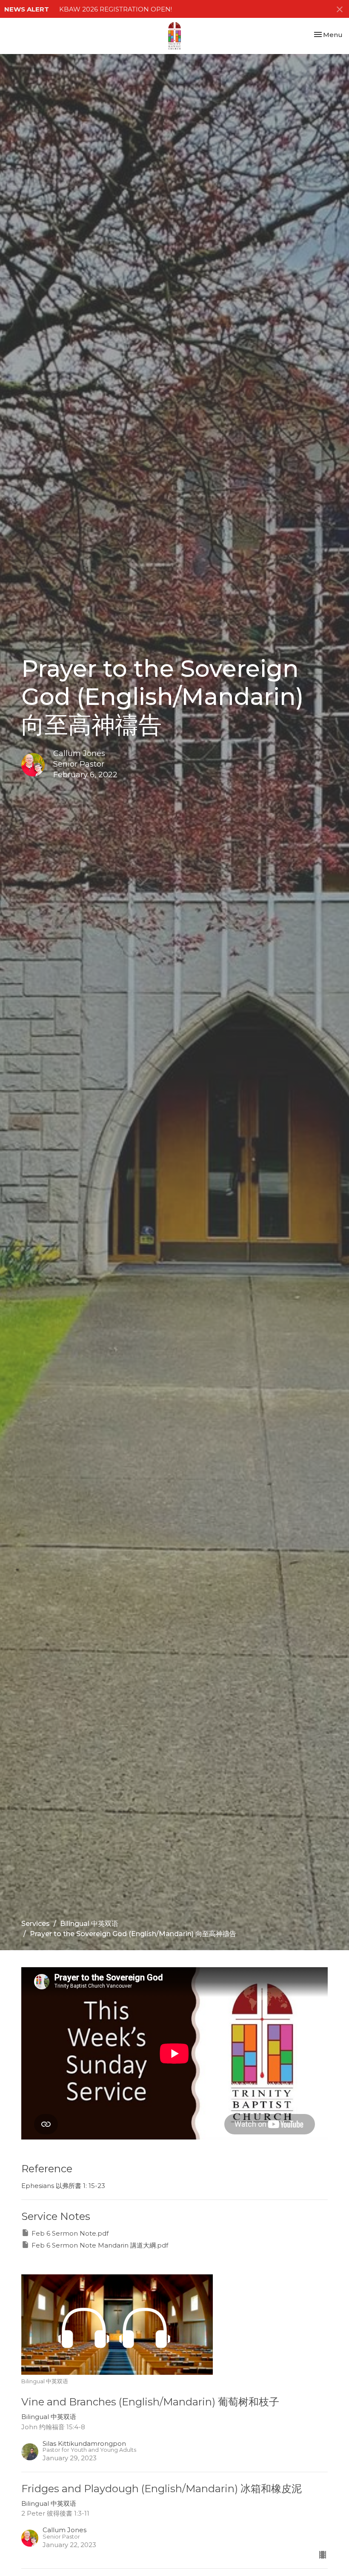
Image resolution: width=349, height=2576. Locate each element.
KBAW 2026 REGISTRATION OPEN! (116, 9)
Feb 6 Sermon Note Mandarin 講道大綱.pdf (100, 2245)
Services (36, 1924)
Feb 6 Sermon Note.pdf (70, 2233)
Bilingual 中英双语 (89, 1924)
